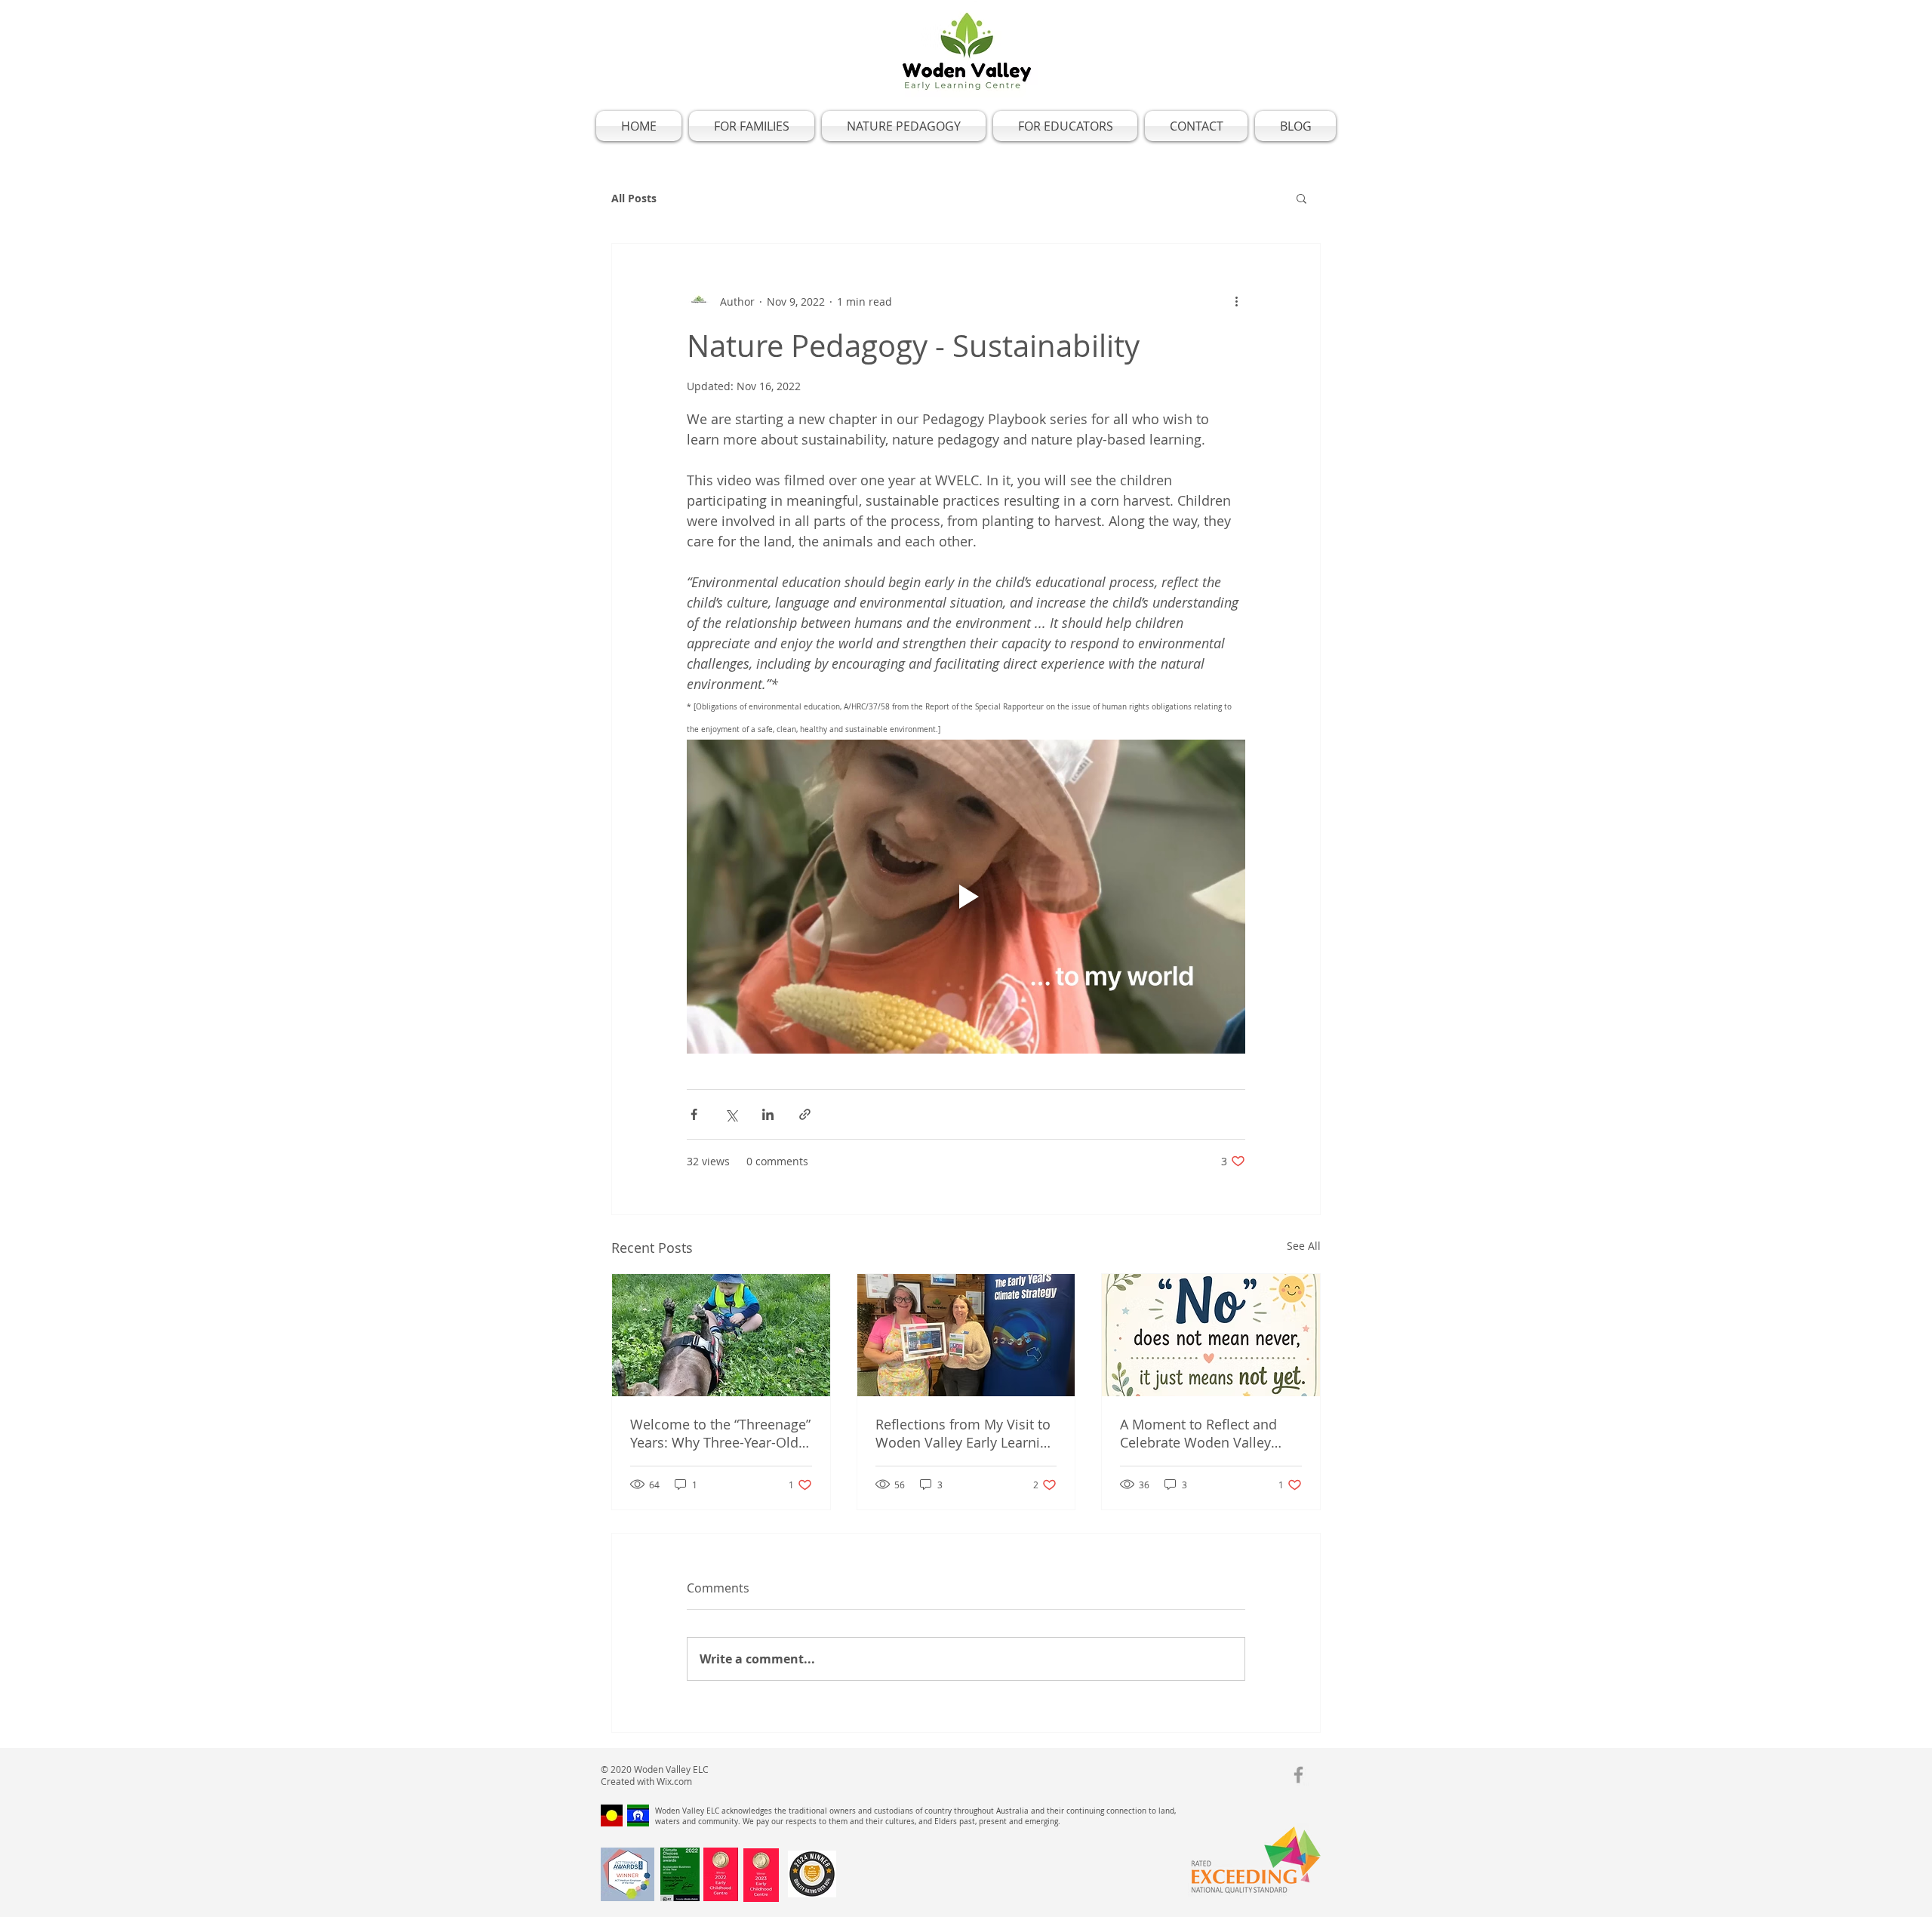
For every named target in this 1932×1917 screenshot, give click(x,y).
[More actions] (1236, 301)
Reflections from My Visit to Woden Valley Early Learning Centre (966, 1433)
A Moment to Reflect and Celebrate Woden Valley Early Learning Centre (1198, 1433)
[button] (1301, 198)
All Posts (634, 198)
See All (1304, 1246)
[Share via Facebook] (694, 1114)
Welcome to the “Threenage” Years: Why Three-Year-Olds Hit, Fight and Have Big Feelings (720, 1433)
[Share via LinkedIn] (768, 1114)
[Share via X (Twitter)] (731, 1114)
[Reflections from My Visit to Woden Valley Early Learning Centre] (966, 1335)
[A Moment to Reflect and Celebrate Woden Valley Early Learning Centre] (1211, 1335)
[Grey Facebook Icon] (1298, 1775)
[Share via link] (805, 1114)
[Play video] (966, 897)
